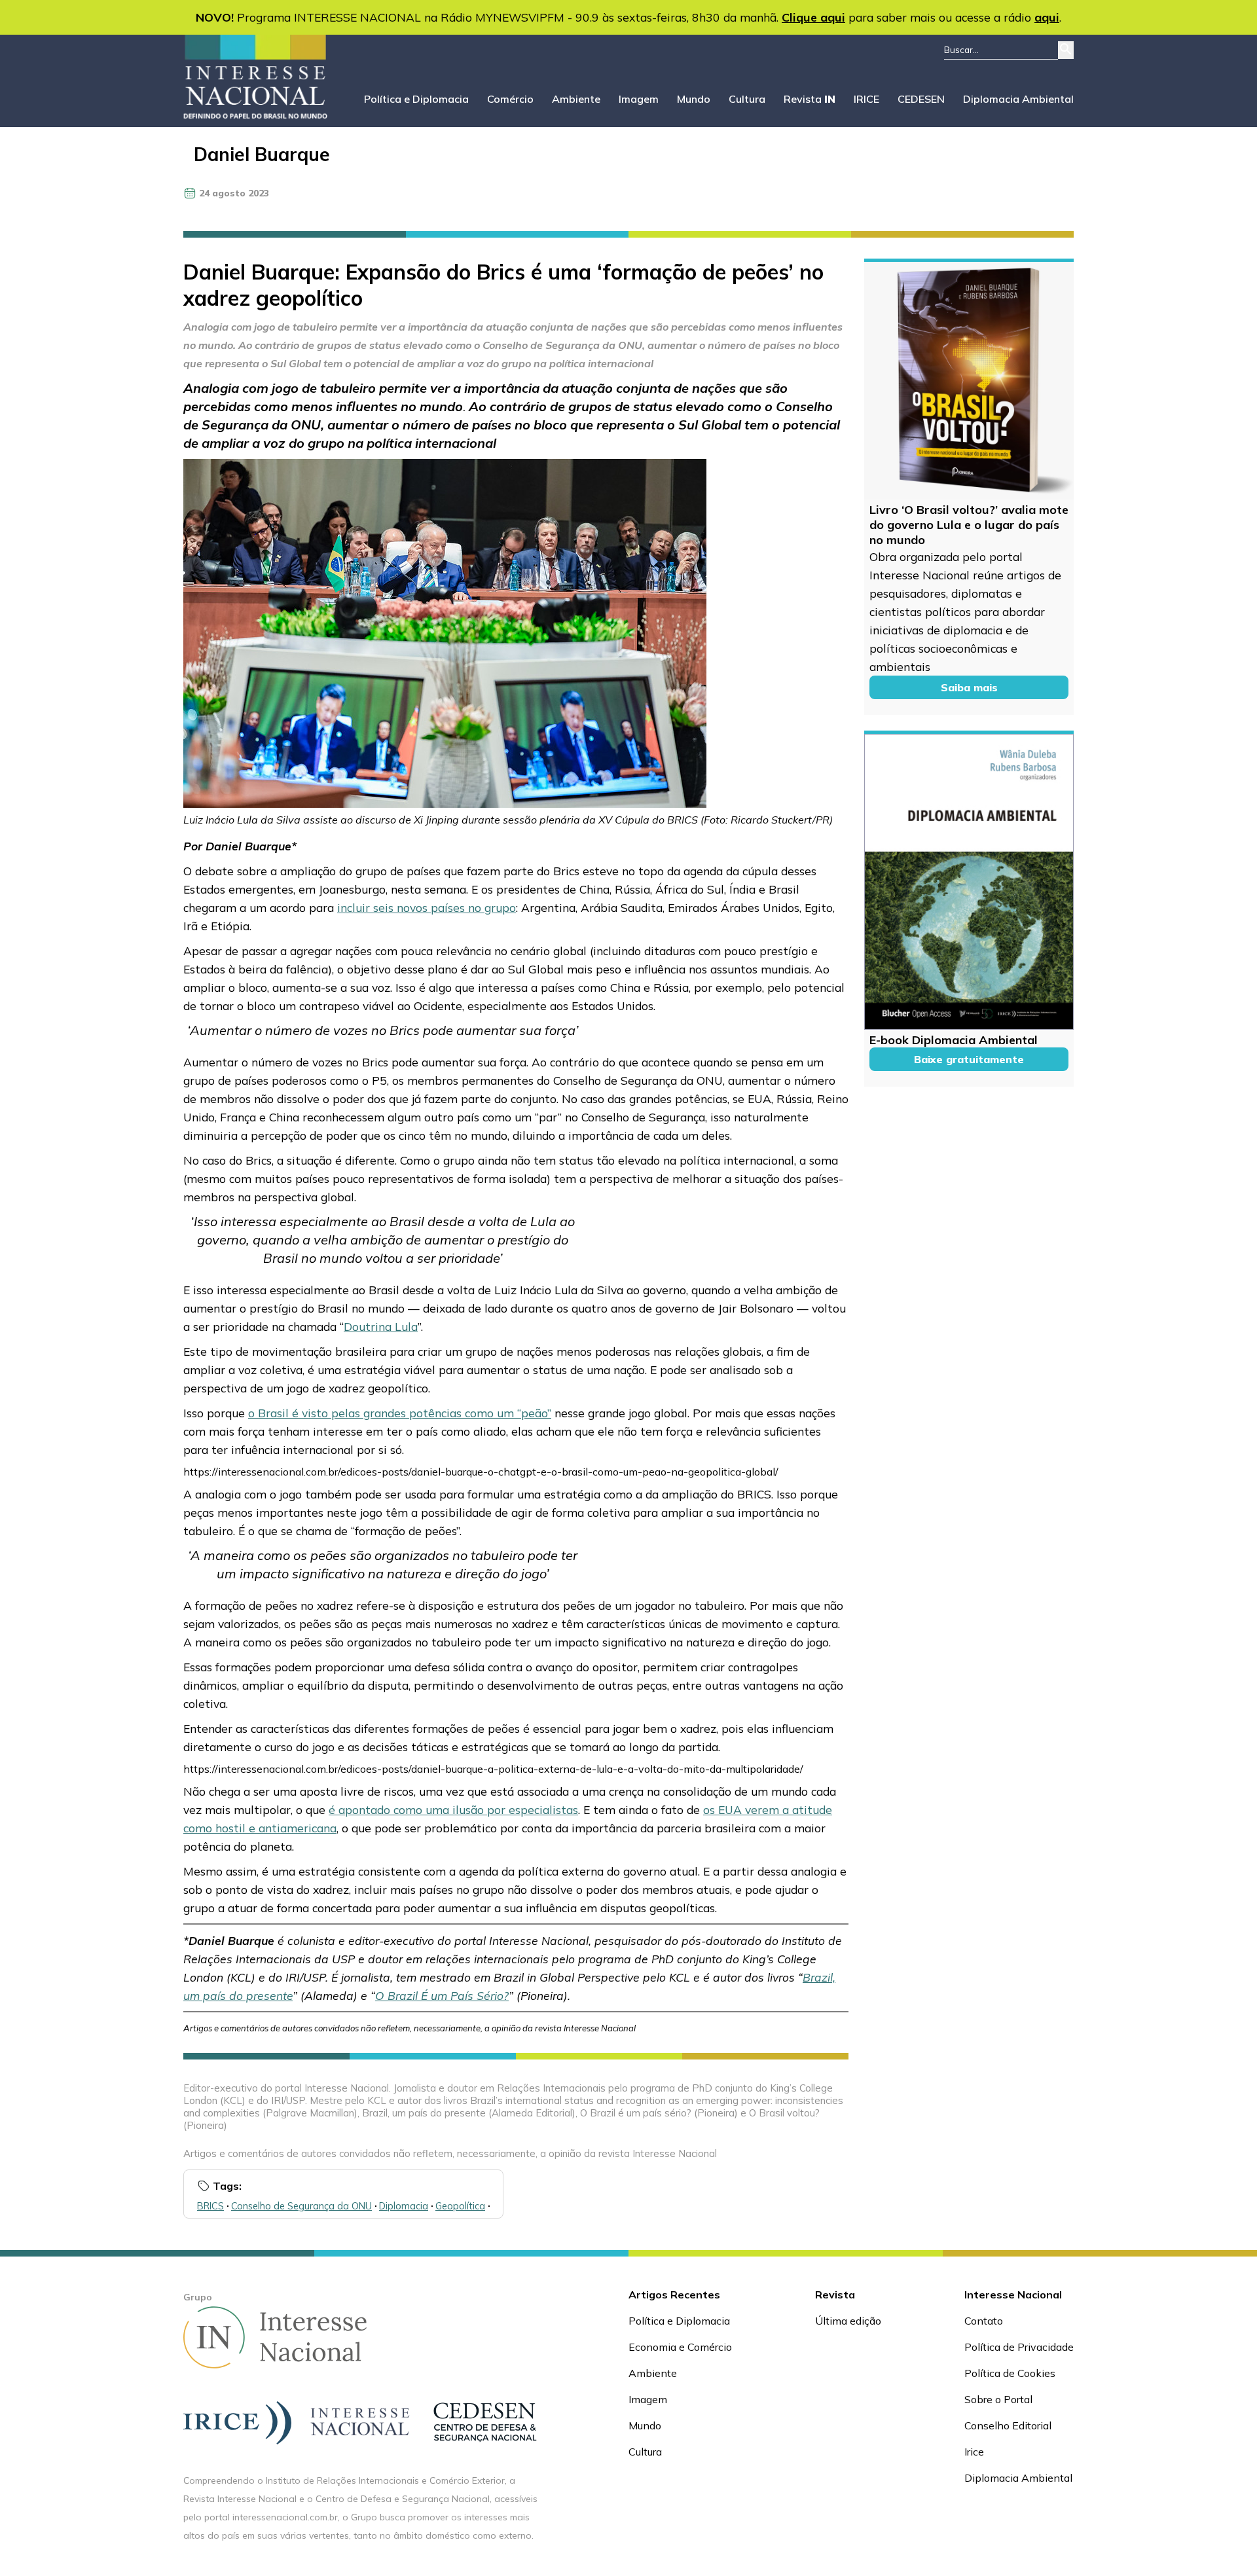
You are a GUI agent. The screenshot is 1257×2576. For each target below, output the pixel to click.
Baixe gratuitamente (969, 1059)
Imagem (639, 99)
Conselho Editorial (1008, 2425)
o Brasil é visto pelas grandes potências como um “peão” (400, 1413)
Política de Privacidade (1019, 2347)
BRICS (210, 2206)
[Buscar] (1066, 50)
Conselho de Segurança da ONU (301, 2206)
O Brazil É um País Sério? (442, 1995)
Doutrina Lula (381, 1326)
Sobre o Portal (998, 2399)
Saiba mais (969, 687)
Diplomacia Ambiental (1018, 99)
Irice (974, 2452)
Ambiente (576, 99)
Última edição (848, 2321)
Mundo (694, 99)
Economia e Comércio (680, 2347)
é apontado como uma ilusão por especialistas (453, 1809)
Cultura (747, 99)
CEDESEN (921, 99)
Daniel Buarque (262, 154)
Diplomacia (404, 2206)
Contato (984, 2321)
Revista (810, 99)
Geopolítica (460, 2206)
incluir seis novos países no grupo (427, 907)
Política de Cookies (1010, 2373)
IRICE (866, 99)
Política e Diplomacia (416, 99)
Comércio (510, 99)
